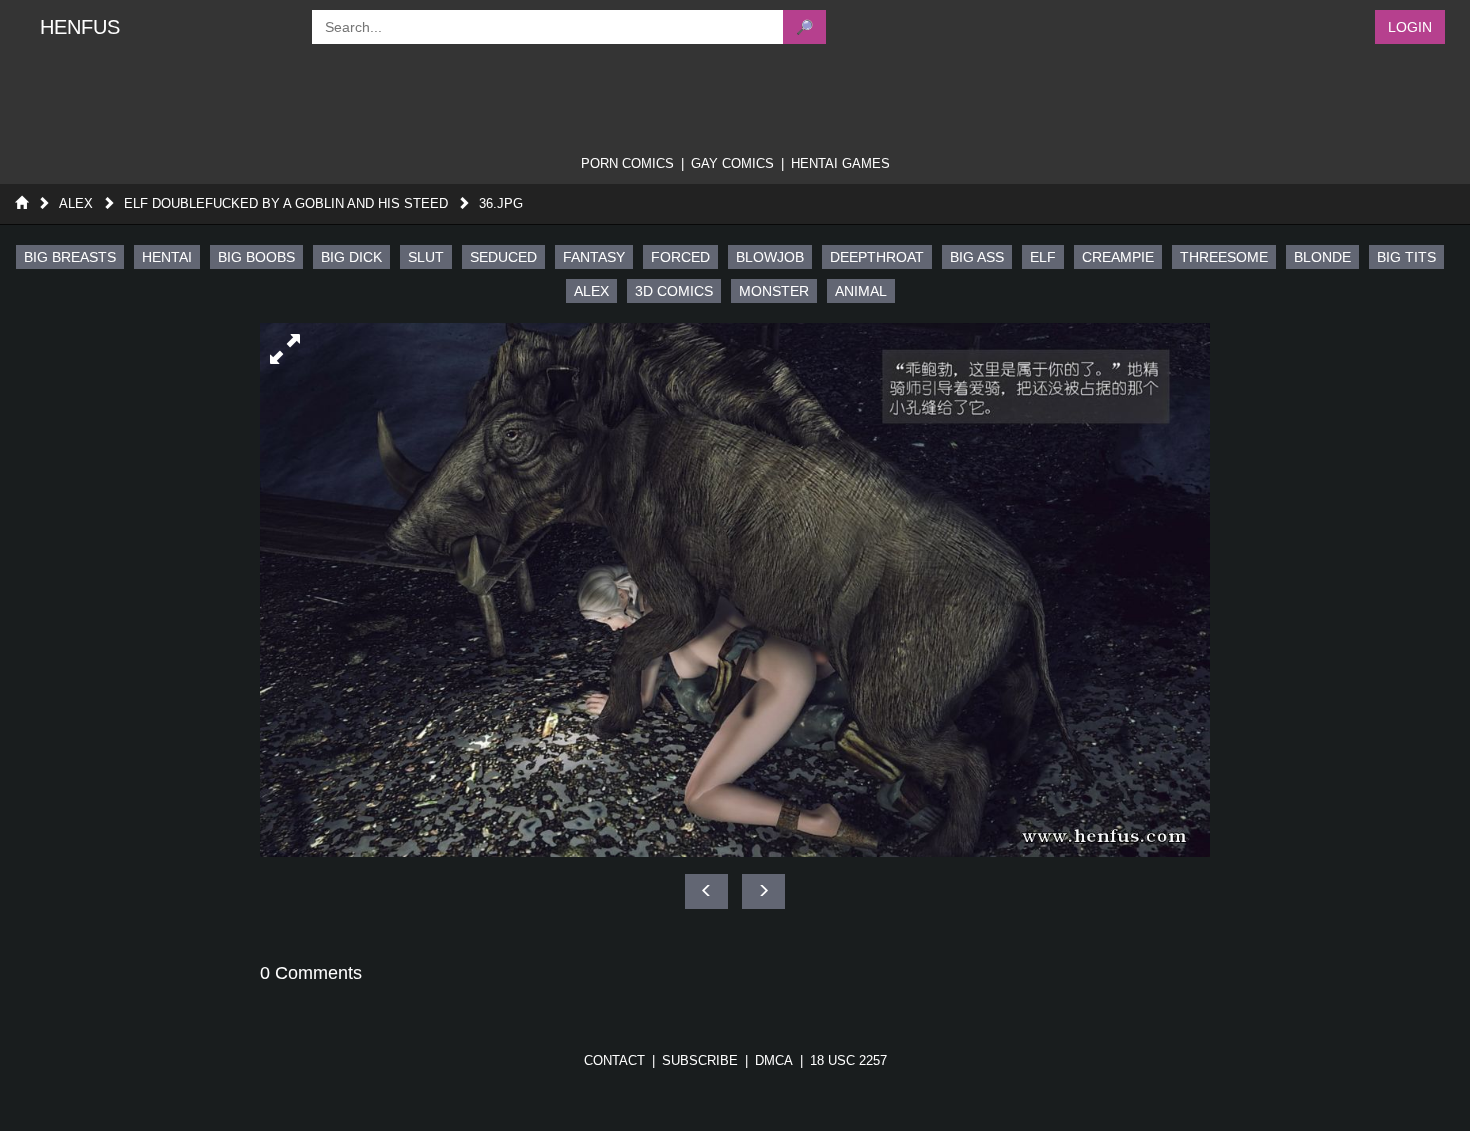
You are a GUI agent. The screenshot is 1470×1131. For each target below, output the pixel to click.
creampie (1118, 257)
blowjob (770, 257)
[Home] (21, 203)
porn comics (627, 163)
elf (1043, 257)
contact (614, 1060)
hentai (167, 257)
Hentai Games (840, 163)
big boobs (256, 257)
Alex (76, 203)
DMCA (774, 1060)
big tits (1406, 257)
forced (680, 257)
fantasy (594, 257)
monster (774, 291)
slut (426, 257)
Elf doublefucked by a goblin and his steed (286, 203)
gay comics (732, 163)
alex (591, 291)
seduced (503, 257)
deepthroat (877, 257)
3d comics (674, 291)
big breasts (70, 257)
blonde (1322, 257)
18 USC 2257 (848, 1060)
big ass (977, 257)
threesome (1224, 257)
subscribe (700, 1060)
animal (861, 291)
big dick (351, 257)
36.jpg (501, 203)
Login (1410, 27)
